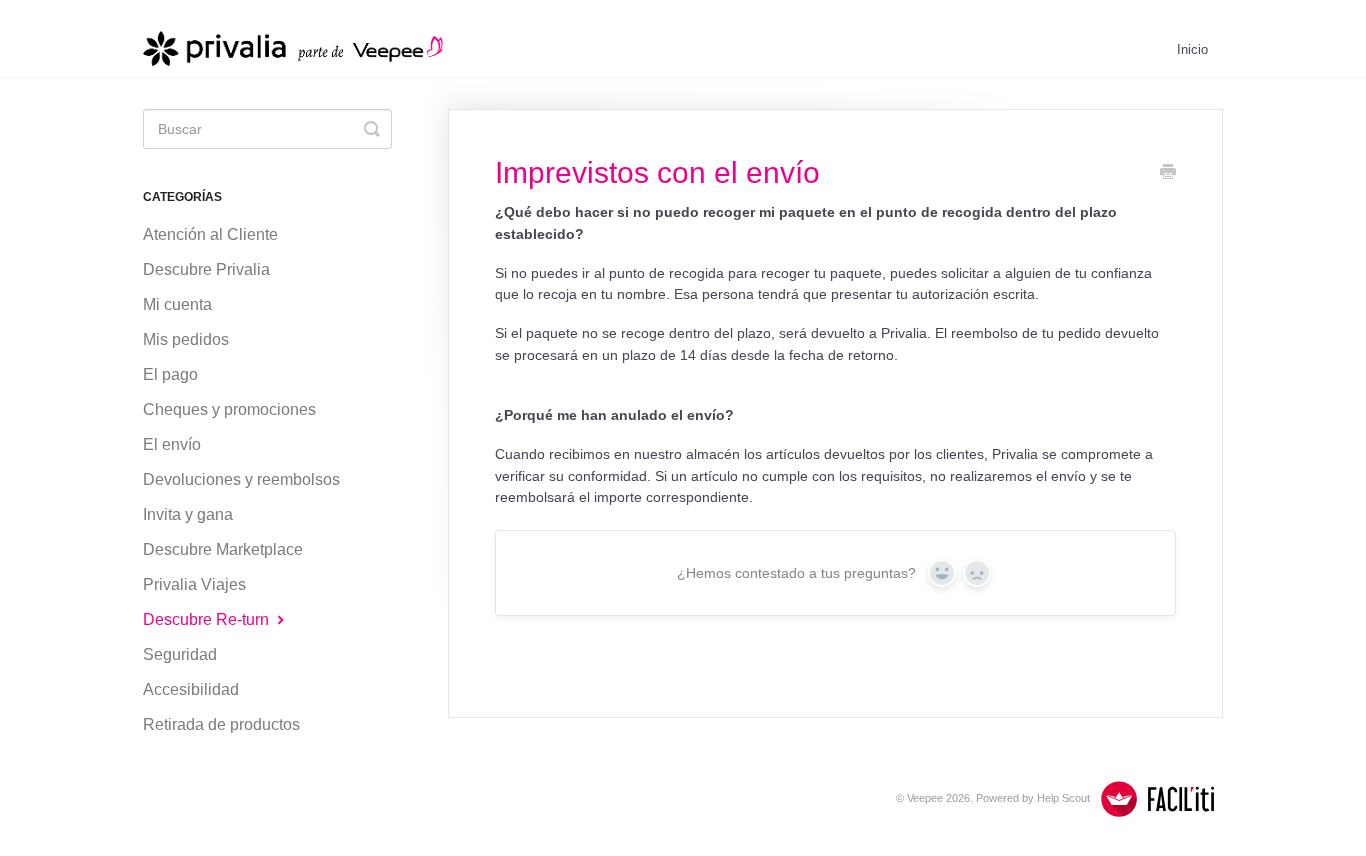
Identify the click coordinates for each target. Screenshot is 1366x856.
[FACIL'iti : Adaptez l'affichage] (1158, 799)
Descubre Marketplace (223, 549)
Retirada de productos (221, 724)
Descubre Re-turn (208, 619)
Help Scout (1063, 798)
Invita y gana (188, 514)
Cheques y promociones (229, 409)
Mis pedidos (186, 339)
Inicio (1192, 49)
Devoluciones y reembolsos (241, 479)
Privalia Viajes (194, 584)
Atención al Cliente (210, 234)
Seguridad (180, 654)
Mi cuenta (177, 304)
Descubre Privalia (206, 269)
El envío (172, 444)
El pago (170, 374)
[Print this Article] (1168, 174)
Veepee (925, 798)
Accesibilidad (191, 689)
